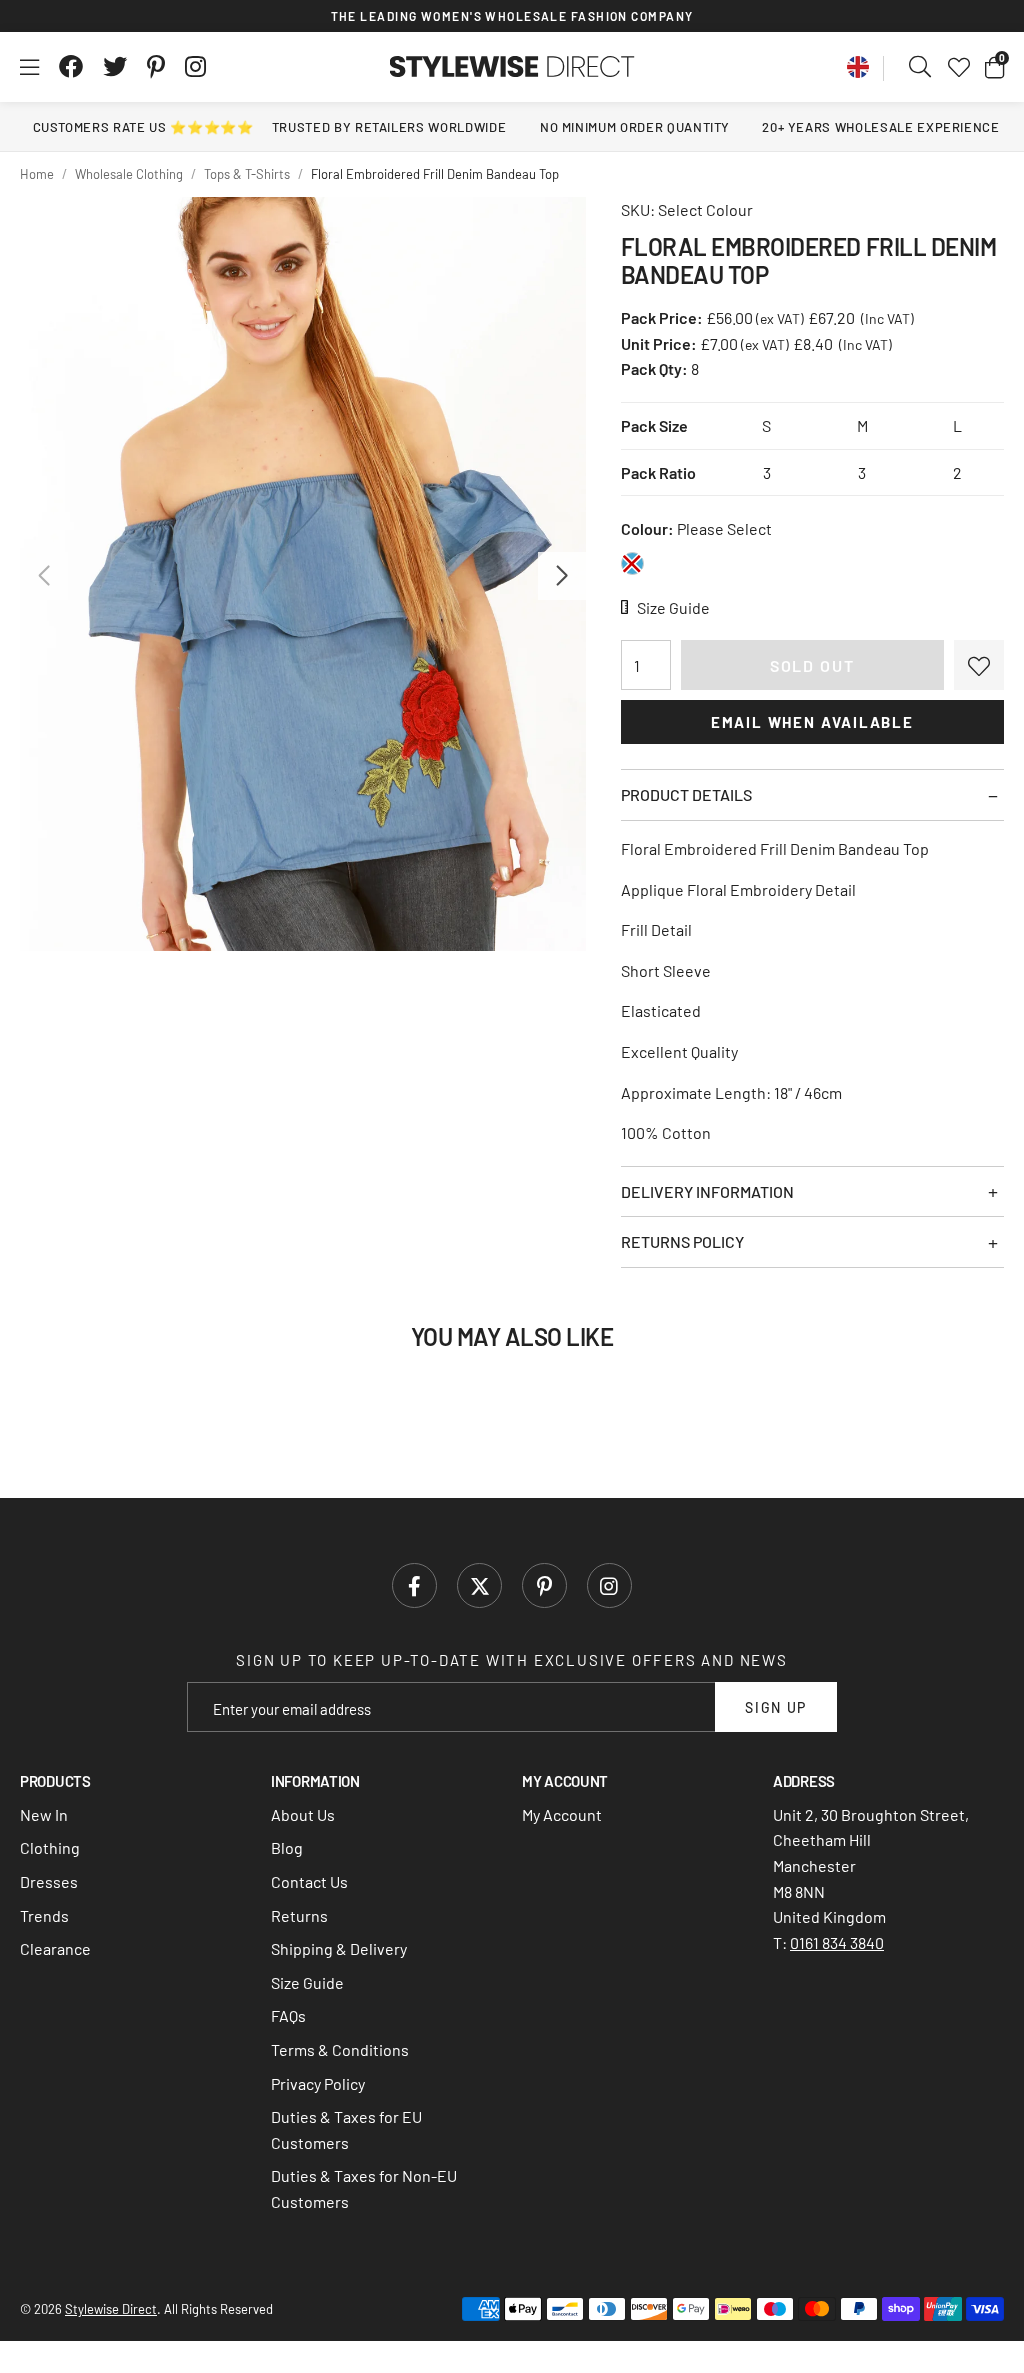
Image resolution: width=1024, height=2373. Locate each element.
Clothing (50, 1847)
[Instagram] (197, 67)
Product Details (686, 794)
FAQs (288, 2015)
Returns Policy (682, 1241)
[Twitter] (115, 67)
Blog (287, 1847)
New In (44, 1814)
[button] (994, 67)
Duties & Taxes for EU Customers (346, 2129)
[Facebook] (71, 67)
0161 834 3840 (837, 1942)
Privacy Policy (318, 2083)
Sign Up (776, 1707)
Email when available (812, 722)
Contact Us (309, 1881)
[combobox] (921, 67)
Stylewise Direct (512, 67)
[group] (303, 574)
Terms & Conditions (340, 2049)
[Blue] (632, 563)
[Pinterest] (156, 67)
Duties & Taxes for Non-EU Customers (364, 2188)
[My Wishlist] (959, 67)
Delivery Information (707, 1191)
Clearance (55, 1948)
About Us (303, 1814)
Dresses (49, 1881)
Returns (299, 1915)
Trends (44, 1915)
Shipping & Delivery (339, 1948)
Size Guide (307, 1982)
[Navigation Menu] (29, 67)
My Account (562, 1814)
